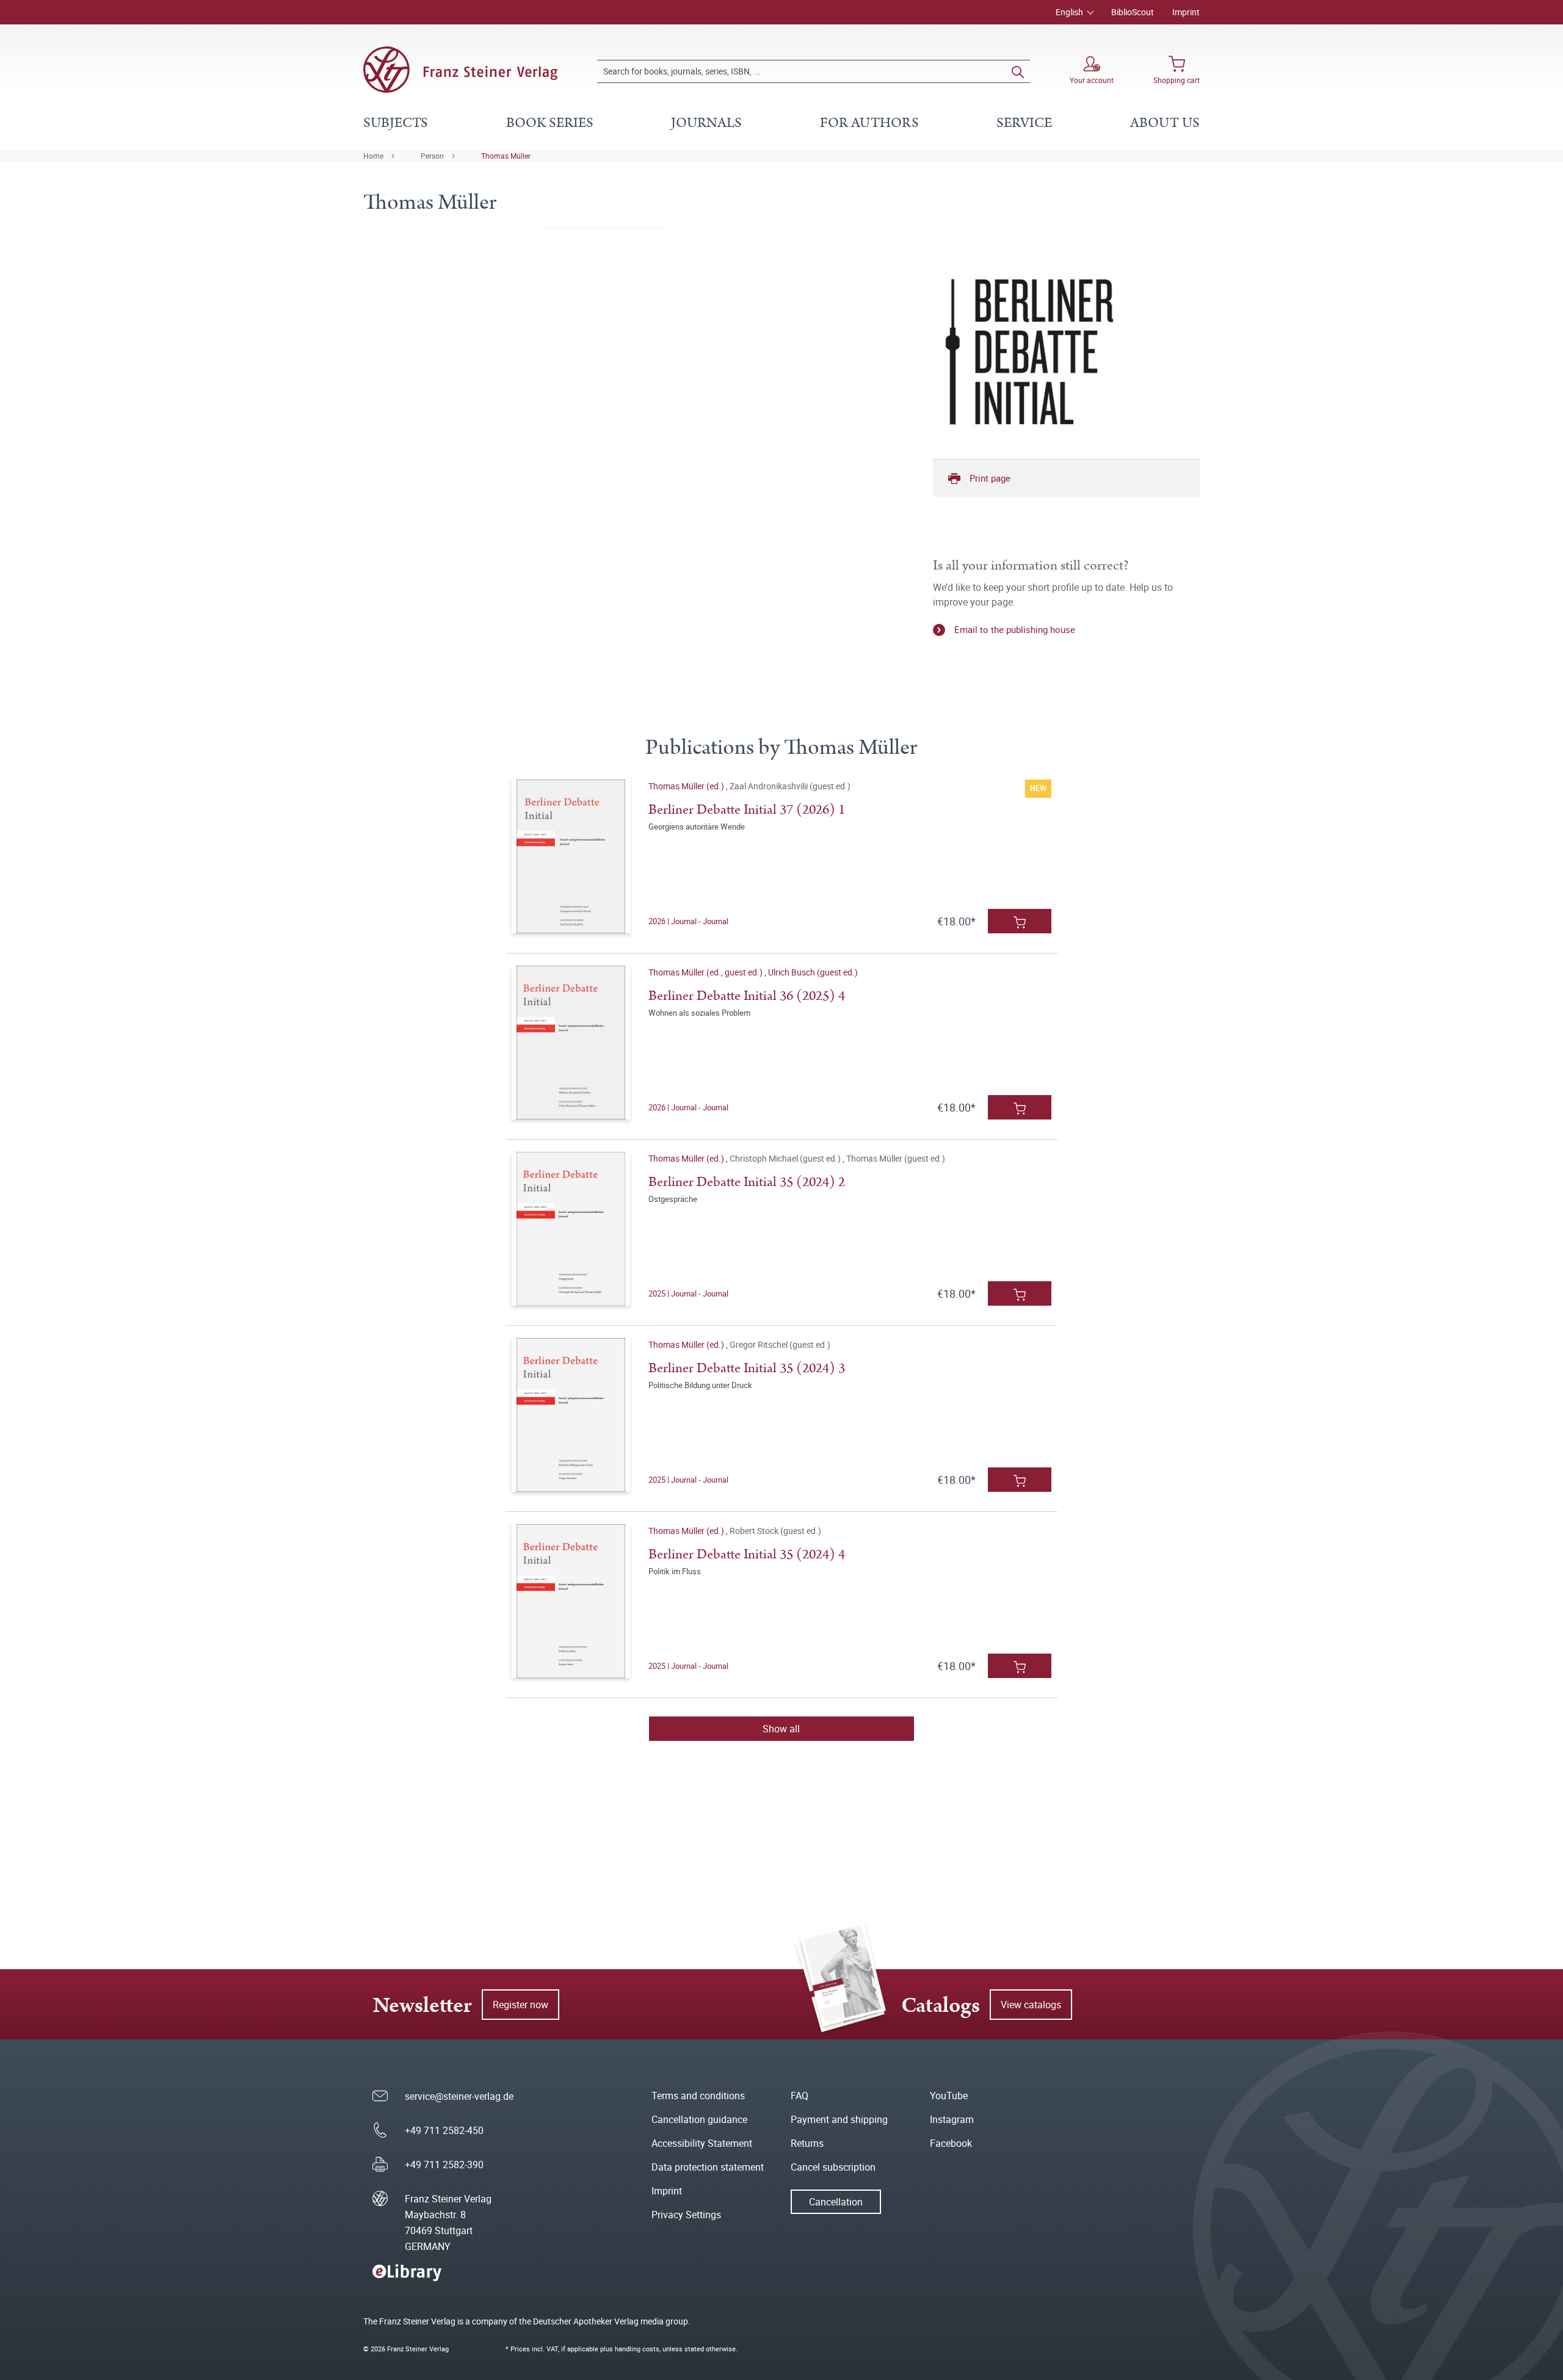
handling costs (637, 2349)
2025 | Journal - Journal (688, 1293)
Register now (520, 2005)
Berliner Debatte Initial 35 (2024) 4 (747, 1554)
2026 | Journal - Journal (688, 921)
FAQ (800, 2096)
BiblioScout (1133, 12)
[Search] (1018, 71)
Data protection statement (708, 2167)
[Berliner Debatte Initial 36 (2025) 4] (571, 1043)
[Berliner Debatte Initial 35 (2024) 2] (571, 1229)
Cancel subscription (833, 2167)
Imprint (1186, 12)
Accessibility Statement (702, 2143)
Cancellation (836, 2202)
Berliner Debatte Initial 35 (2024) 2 (747, 1182)
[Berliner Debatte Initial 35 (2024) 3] (571, 1415)
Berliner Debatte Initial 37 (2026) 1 (747, 810)
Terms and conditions (698, 2096)
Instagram (952, 2119)
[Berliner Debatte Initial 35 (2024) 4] (571, 1601)
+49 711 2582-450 (444, 2130)
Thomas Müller (506, 156)
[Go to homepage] (460, 70)
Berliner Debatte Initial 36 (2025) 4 (747, 996)
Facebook (951, 2143)
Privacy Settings (686, 2215)
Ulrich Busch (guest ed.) (813, 972)
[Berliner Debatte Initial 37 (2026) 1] (571, 856)
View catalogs (1031, 2005)
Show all (781, 1729)
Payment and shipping (839, 2119)
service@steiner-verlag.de (459, 2096)
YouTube (949, 2096)
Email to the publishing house (1015, 629)
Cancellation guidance (699, 2119)
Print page (990, 478)
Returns (807, 2143)
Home (373, 156)
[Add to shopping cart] (1020, 921)
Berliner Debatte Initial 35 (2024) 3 (747, 1368)
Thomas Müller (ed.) (687, 786)
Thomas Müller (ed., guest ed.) (706, 972)
